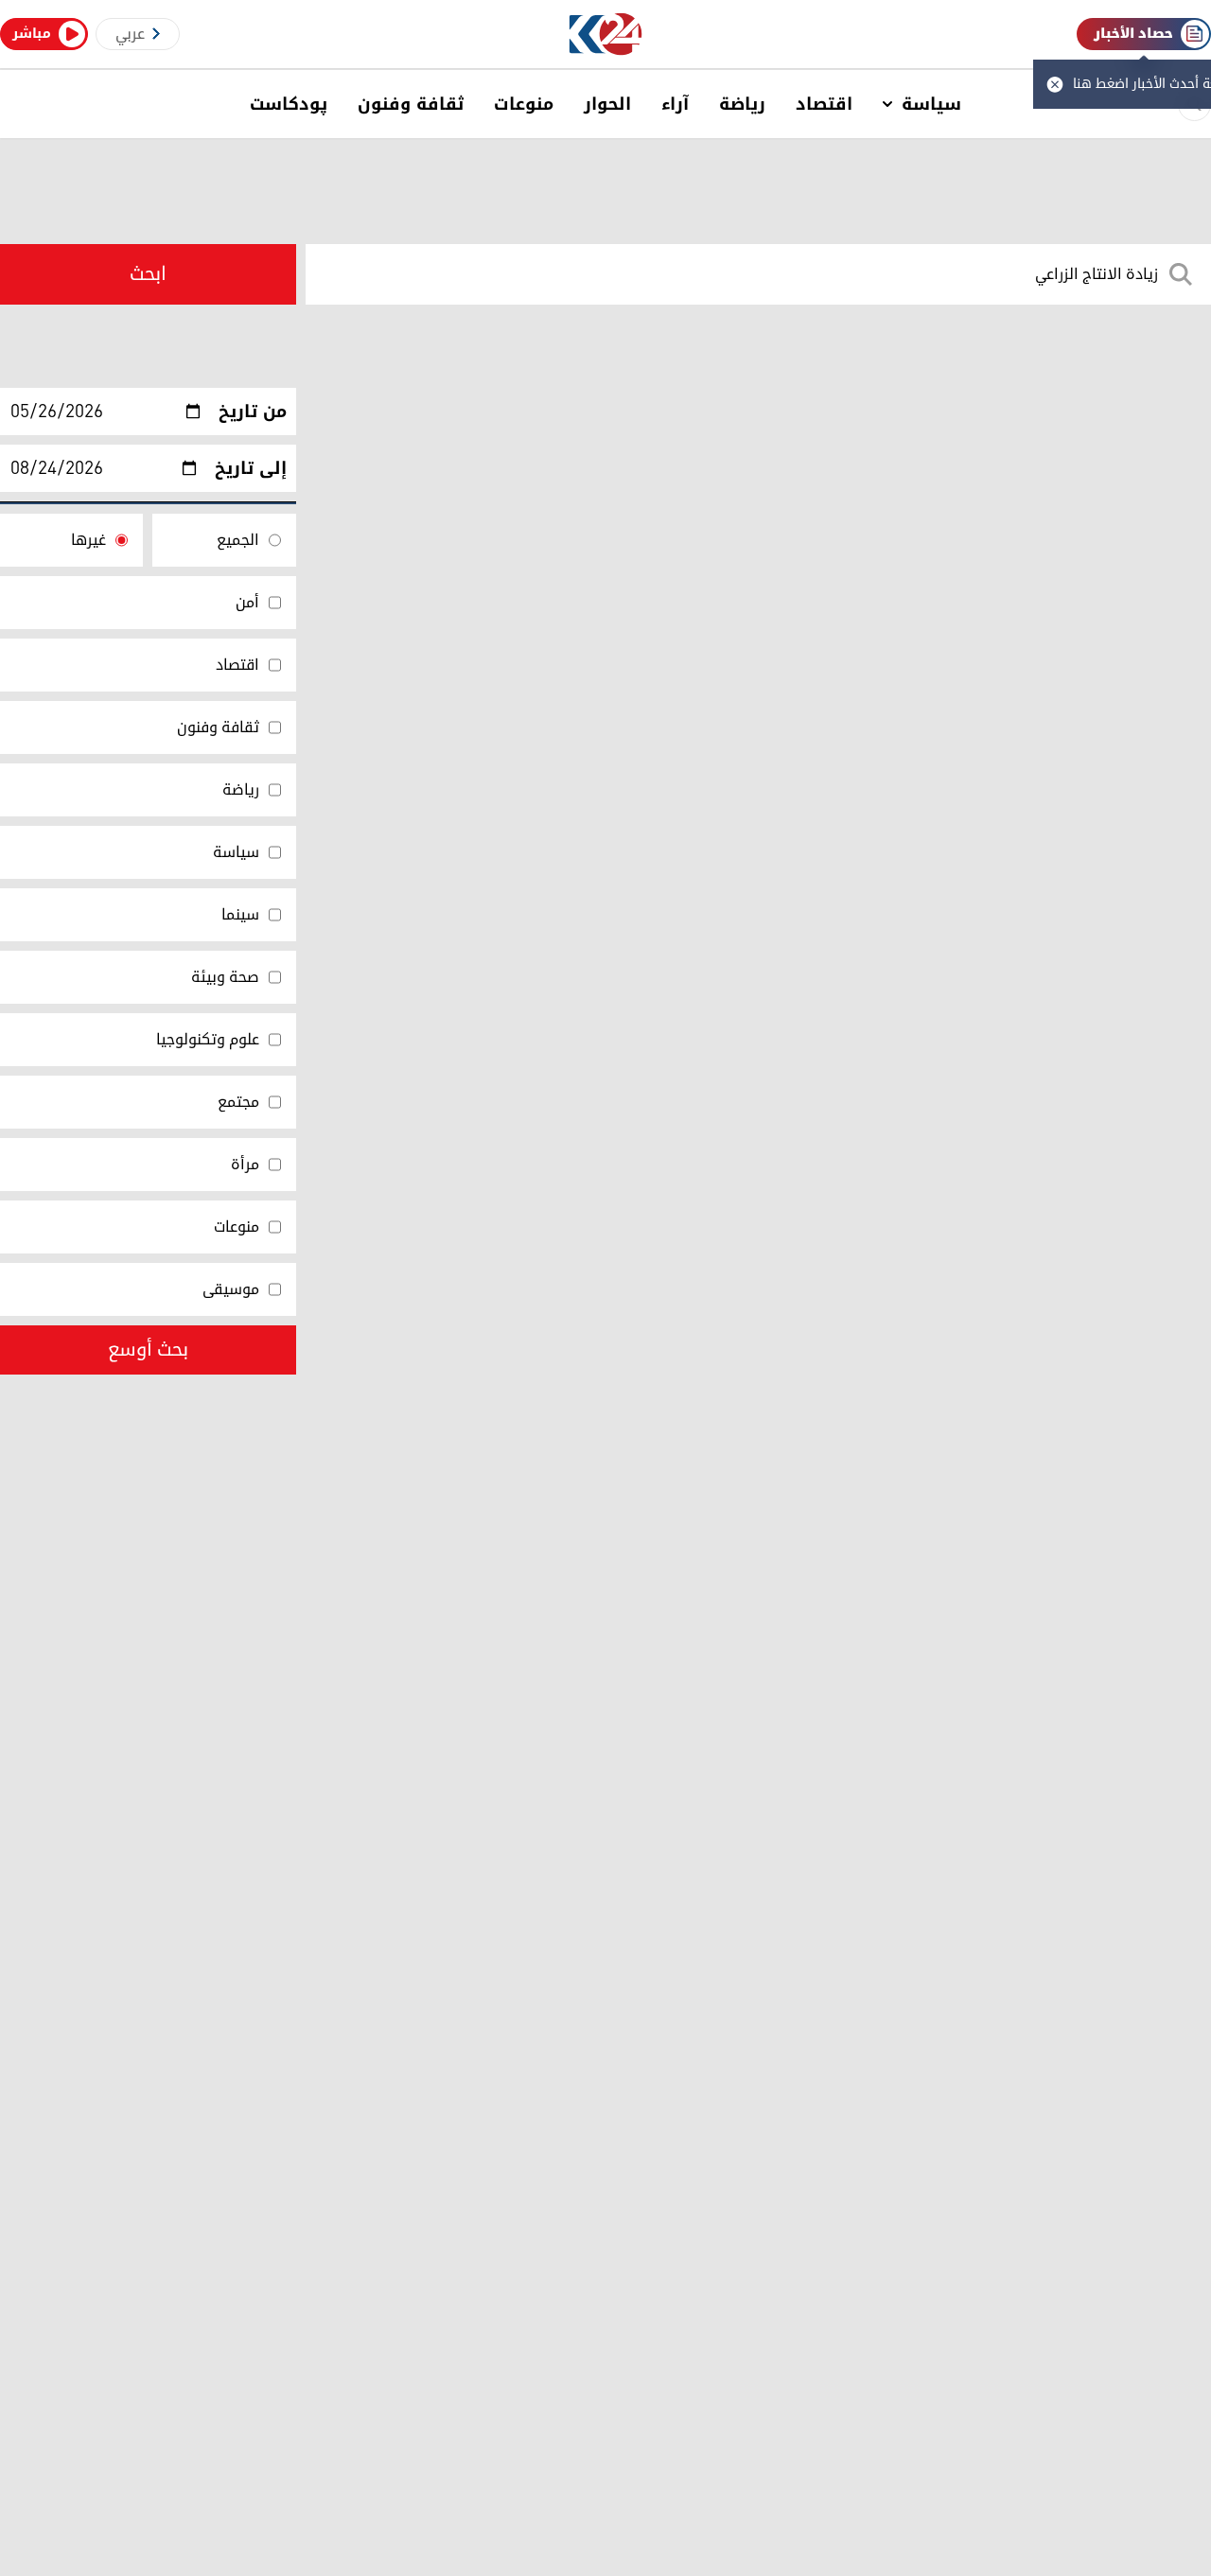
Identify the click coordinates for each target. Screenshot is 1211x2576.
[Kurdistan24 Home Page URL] (606, 35)
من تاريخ (253, 412)
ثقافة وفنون (411, 104)
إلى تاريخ (251, 468)
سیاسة (931, 104)
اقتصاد (824, 104)
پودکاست (289, 104)
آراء (675, 104)
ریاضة (742, 104)
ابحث (148, 274)
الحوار (607, 104)
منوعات (524, 104)
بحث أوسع (148, 1350)
